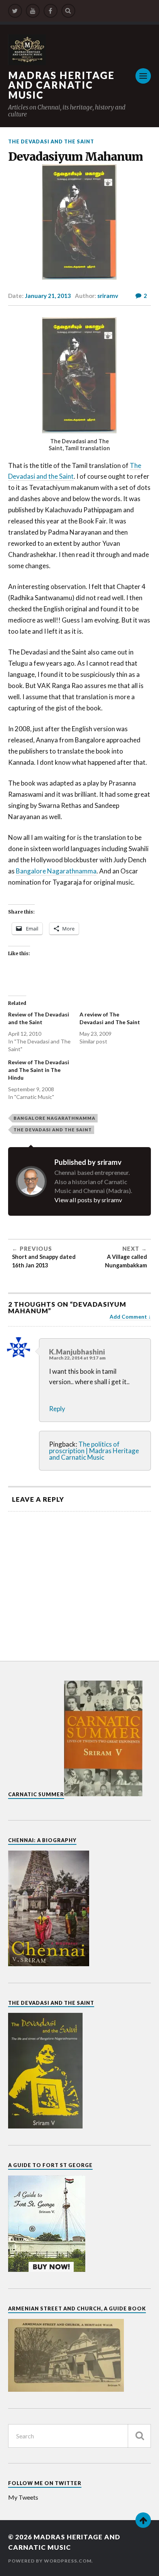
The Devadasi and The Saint (51, 141)
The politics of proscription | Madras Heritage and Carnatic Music (94, 1451)
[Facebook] (51, 11)
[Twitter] (15, 11)
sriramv (108, 296)
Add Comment (128, 1317)
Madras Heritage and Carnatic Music (61, 85)
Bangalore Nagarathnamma (56, 871)
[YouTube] (33, 11)
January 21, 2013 (48, 296)
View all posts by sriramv (88, 1200)
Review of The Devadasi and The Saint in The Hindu (39, 1070)
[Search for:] (80, 2436)
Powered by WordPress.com (50, 2561)
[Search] (68, 11)
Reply (57, 1409)
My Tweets (23, 2497)
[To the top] (143, 2520)
